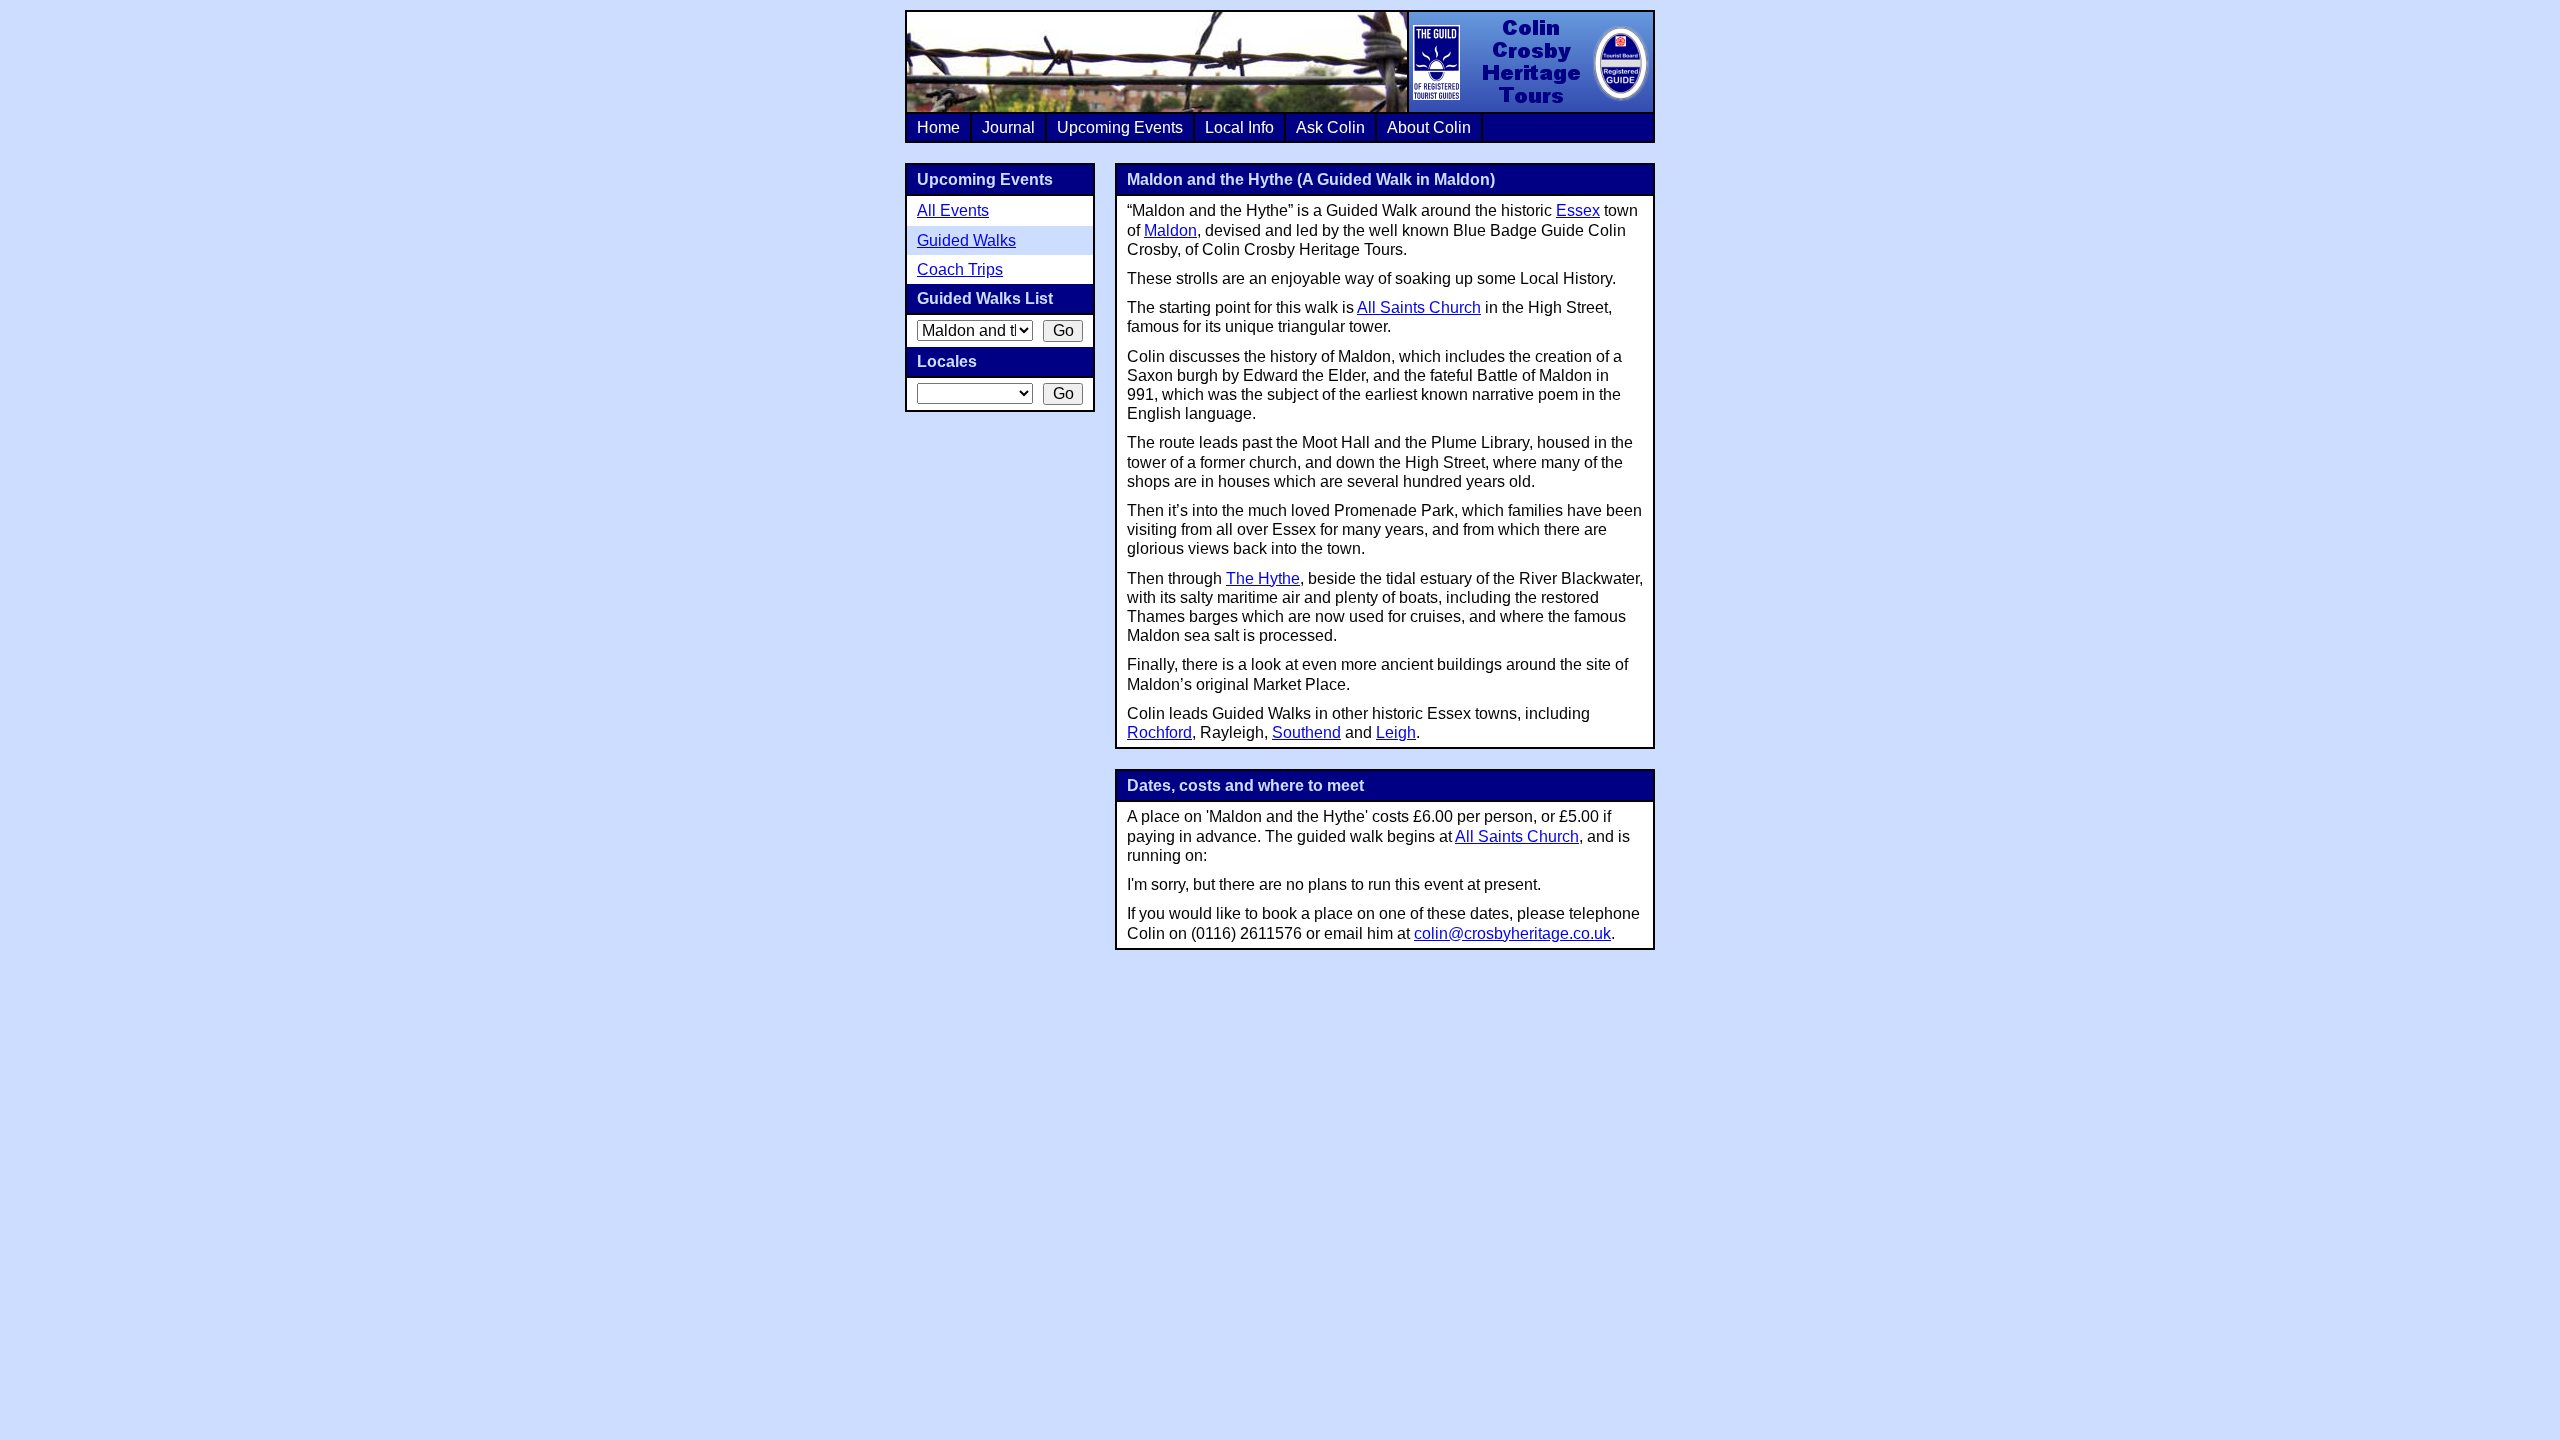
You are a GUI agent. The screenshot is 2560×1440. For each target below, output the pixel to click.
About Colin (1429, 127)
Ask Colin (1330, 127)
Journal (1008, 127)
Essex (1578, 210)
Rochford (1159, 732)
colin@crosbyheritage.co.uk (1512, 933)
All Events (953, 210)
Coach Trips (960, 269)
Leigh (1396, 732)
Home (938, 127)
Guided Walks (966, 240)
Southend (1306, 732)
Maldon (1170, 230)
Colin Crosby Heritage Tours (1530, 62)
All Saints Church (1419, 307)
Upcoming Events (1120, 127)
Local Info (1239, 127)
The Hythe (1263, 578)
